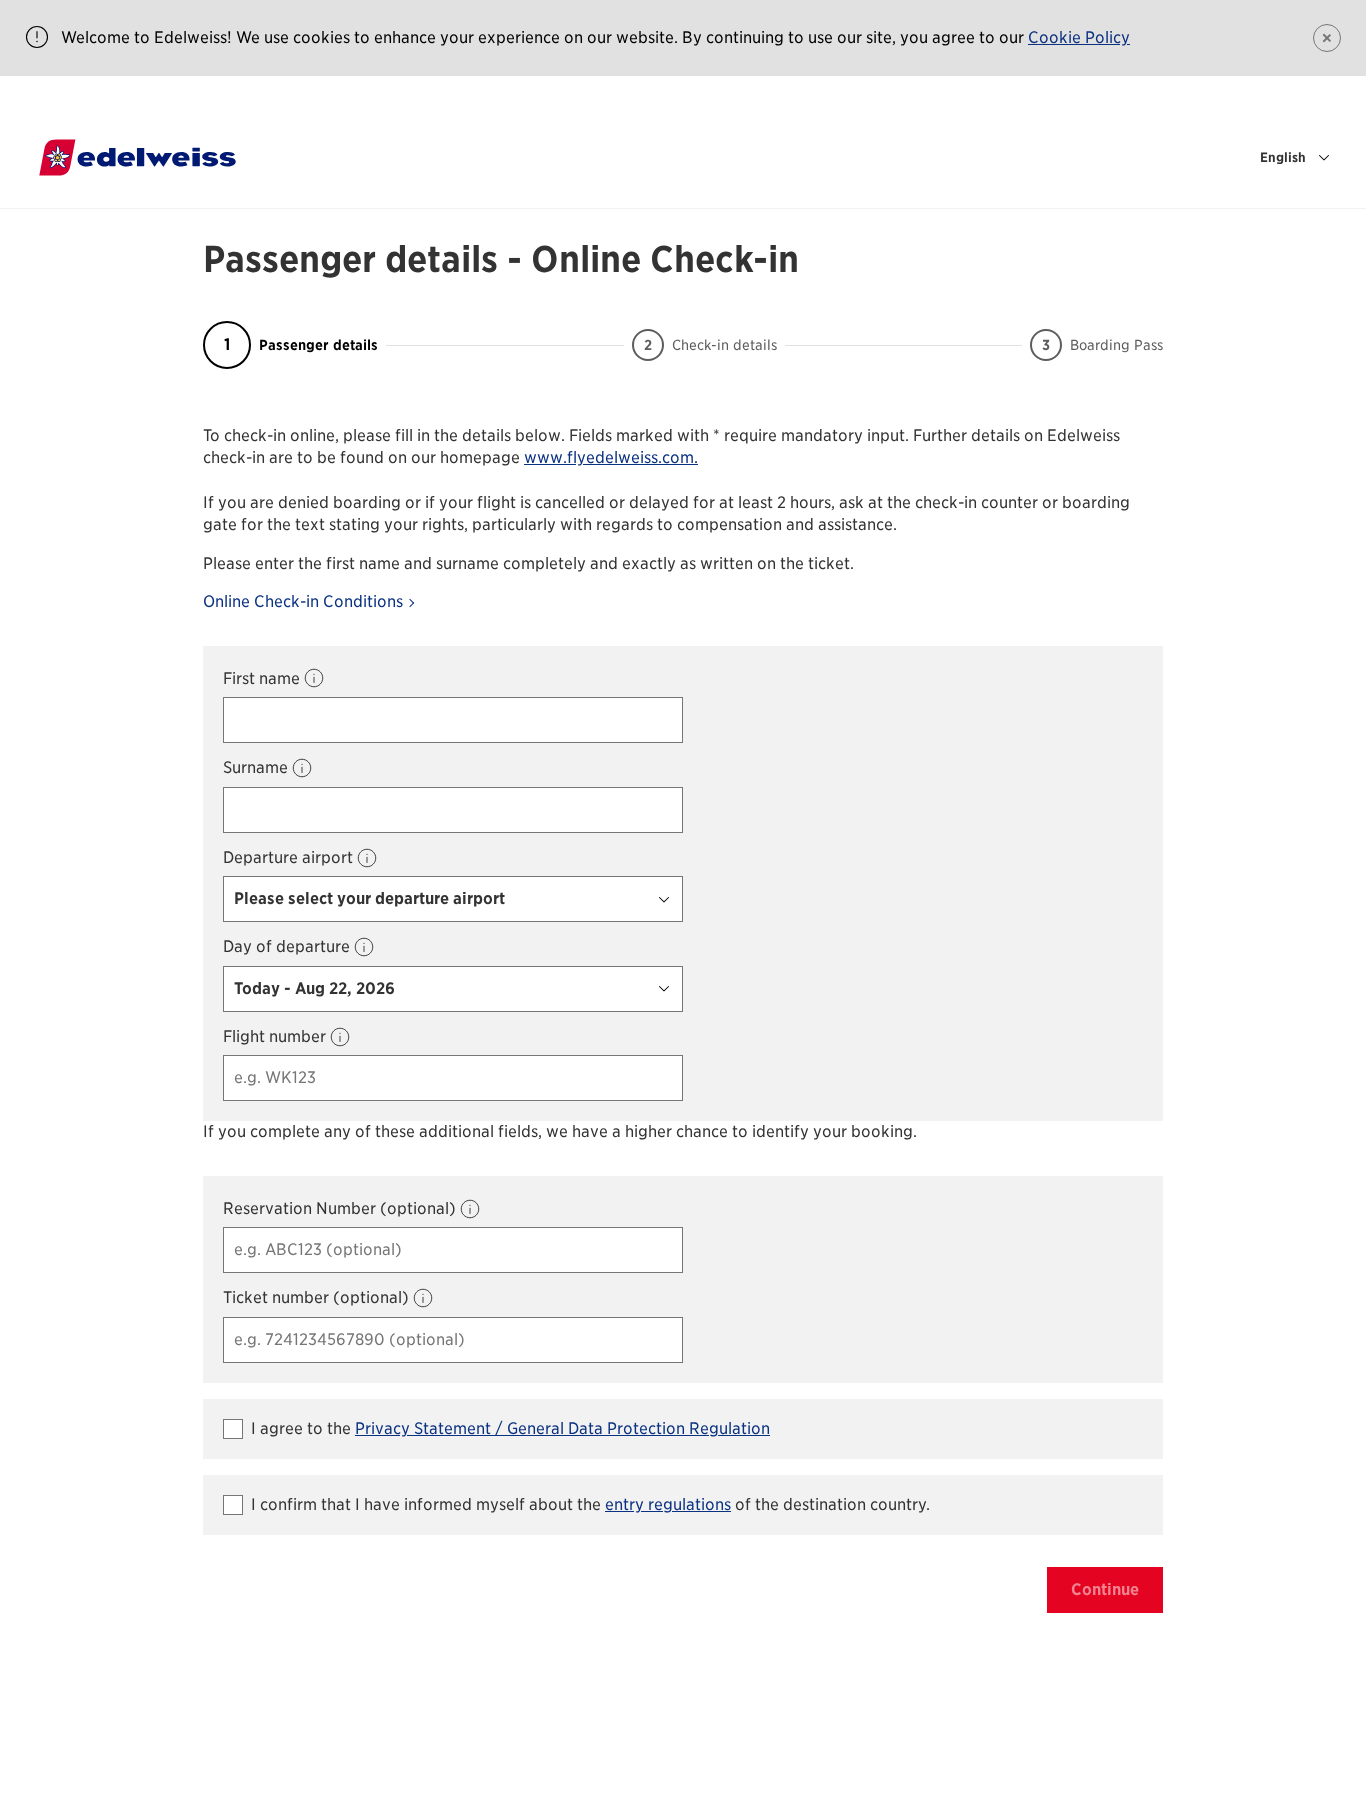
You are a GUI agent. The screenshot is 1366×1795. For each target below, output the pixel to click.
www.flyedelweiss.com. (611, 457)
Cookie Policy (1079, 37)
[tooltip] (314, 678)
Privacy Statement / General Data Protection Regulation (562, 1428)
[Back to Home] (137, 157)
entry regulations (668, 1504)
